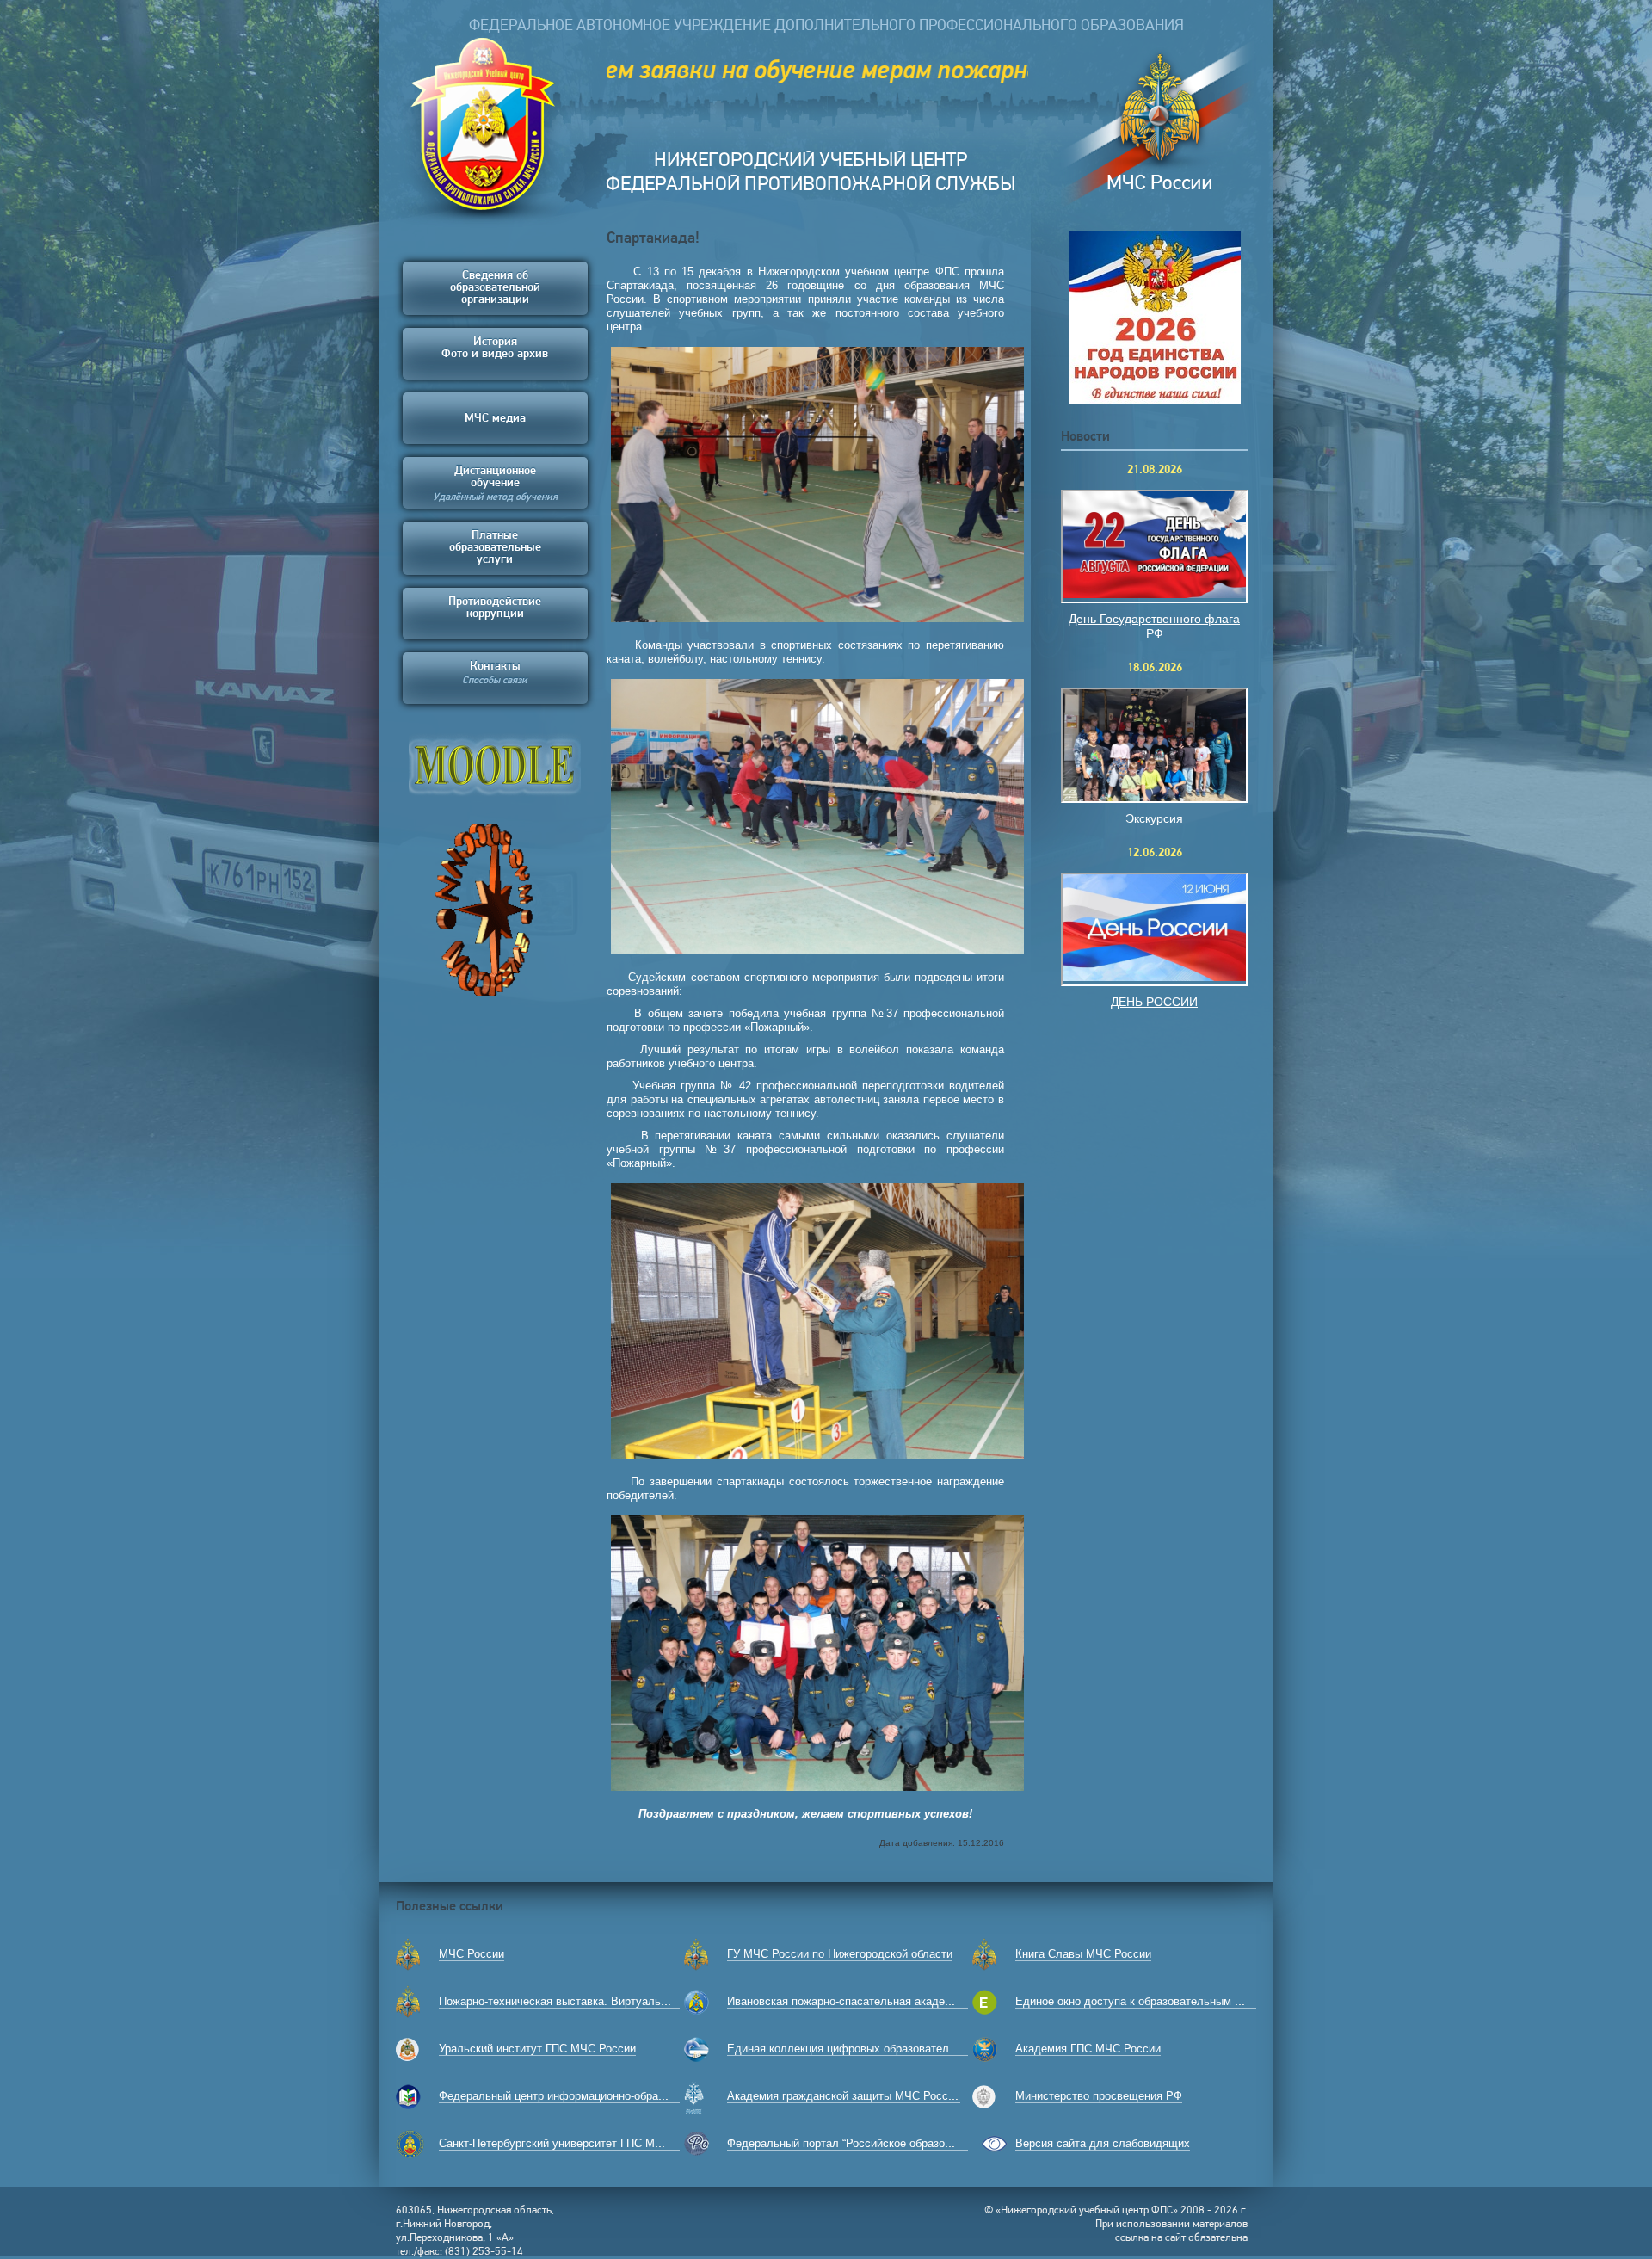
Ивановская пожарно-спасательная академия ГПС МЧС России (893, 2001)
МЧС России (472, 1954)
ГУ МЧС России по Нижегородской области (840, 1954)
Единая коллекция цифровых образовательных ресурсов (877, 2049)
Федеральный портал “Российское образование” (853, 2143)
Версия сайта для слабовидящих (1103, 2143)
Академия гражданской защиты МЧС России (844, 2096)
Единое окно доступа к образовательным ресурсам (1150, 2001)
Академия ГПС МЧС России (1088, 2049)
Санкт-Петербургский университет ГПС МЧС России (575, 2143)
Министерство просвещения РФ (1099, 2096)
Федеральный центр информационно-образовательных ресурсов (608, 2096)
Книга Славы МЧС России (1083, 1954)
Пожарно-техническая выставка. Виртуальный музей (577, 2001)
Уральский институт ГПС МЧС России (537, 2049)
